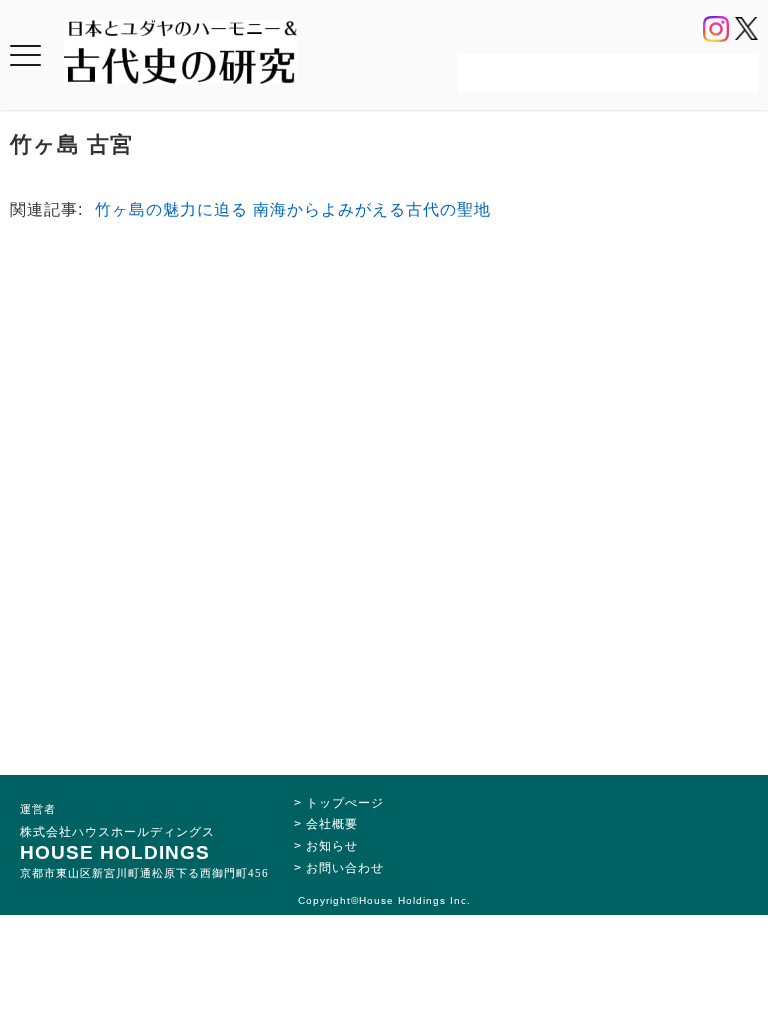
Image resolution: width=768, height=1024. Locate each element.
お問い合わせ (345, 868)
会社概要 (332, 824)
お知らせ (332, 846)
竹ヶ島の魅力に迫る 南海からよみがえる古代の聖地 (293, 209)
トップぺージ (345, 803)
